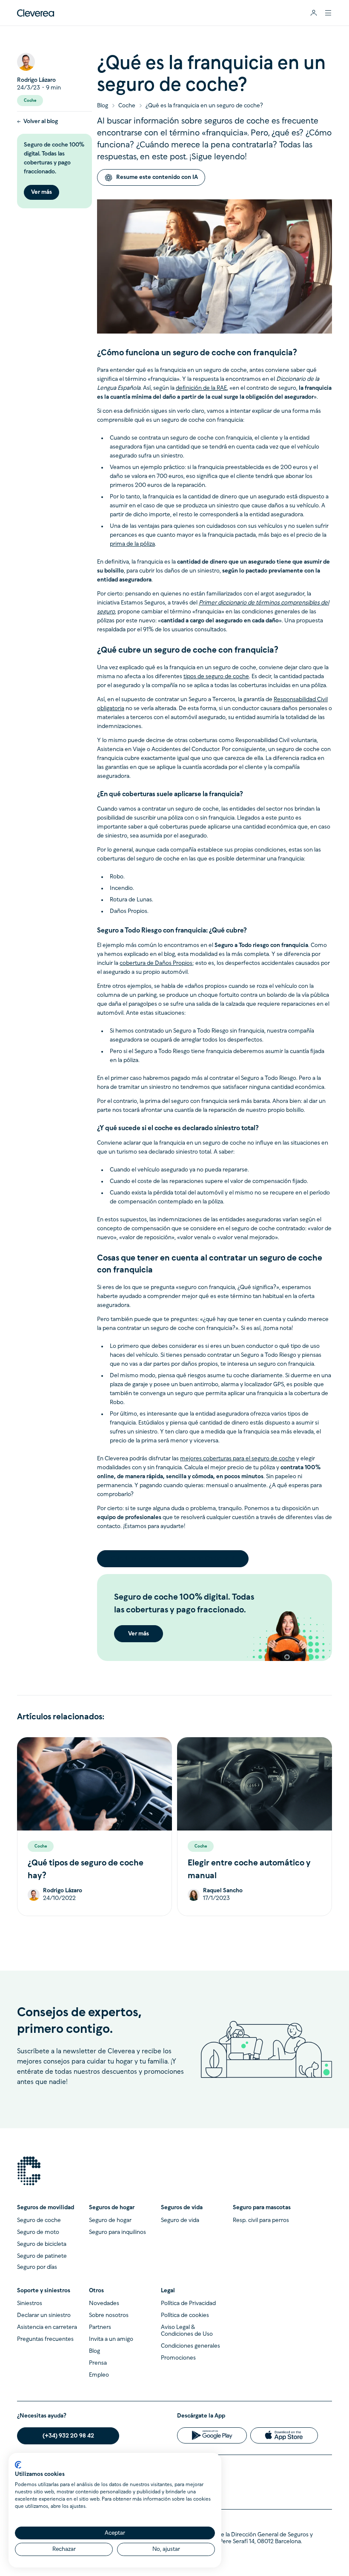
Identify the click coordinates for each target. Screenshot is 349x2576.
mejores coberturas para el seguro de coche (237, 1459)
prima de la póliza (132, 544)
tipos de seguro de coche (216, 677)
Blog (103, 106)
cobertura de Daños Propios (156, 963)
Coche (127, 106)
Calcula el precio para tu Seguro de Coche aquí (173, 1559)
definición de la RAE (201, 388)
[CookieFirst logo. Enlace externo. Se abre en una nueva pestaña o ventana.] (18, 2465)
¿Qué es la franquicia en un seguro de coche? (204, 106)
